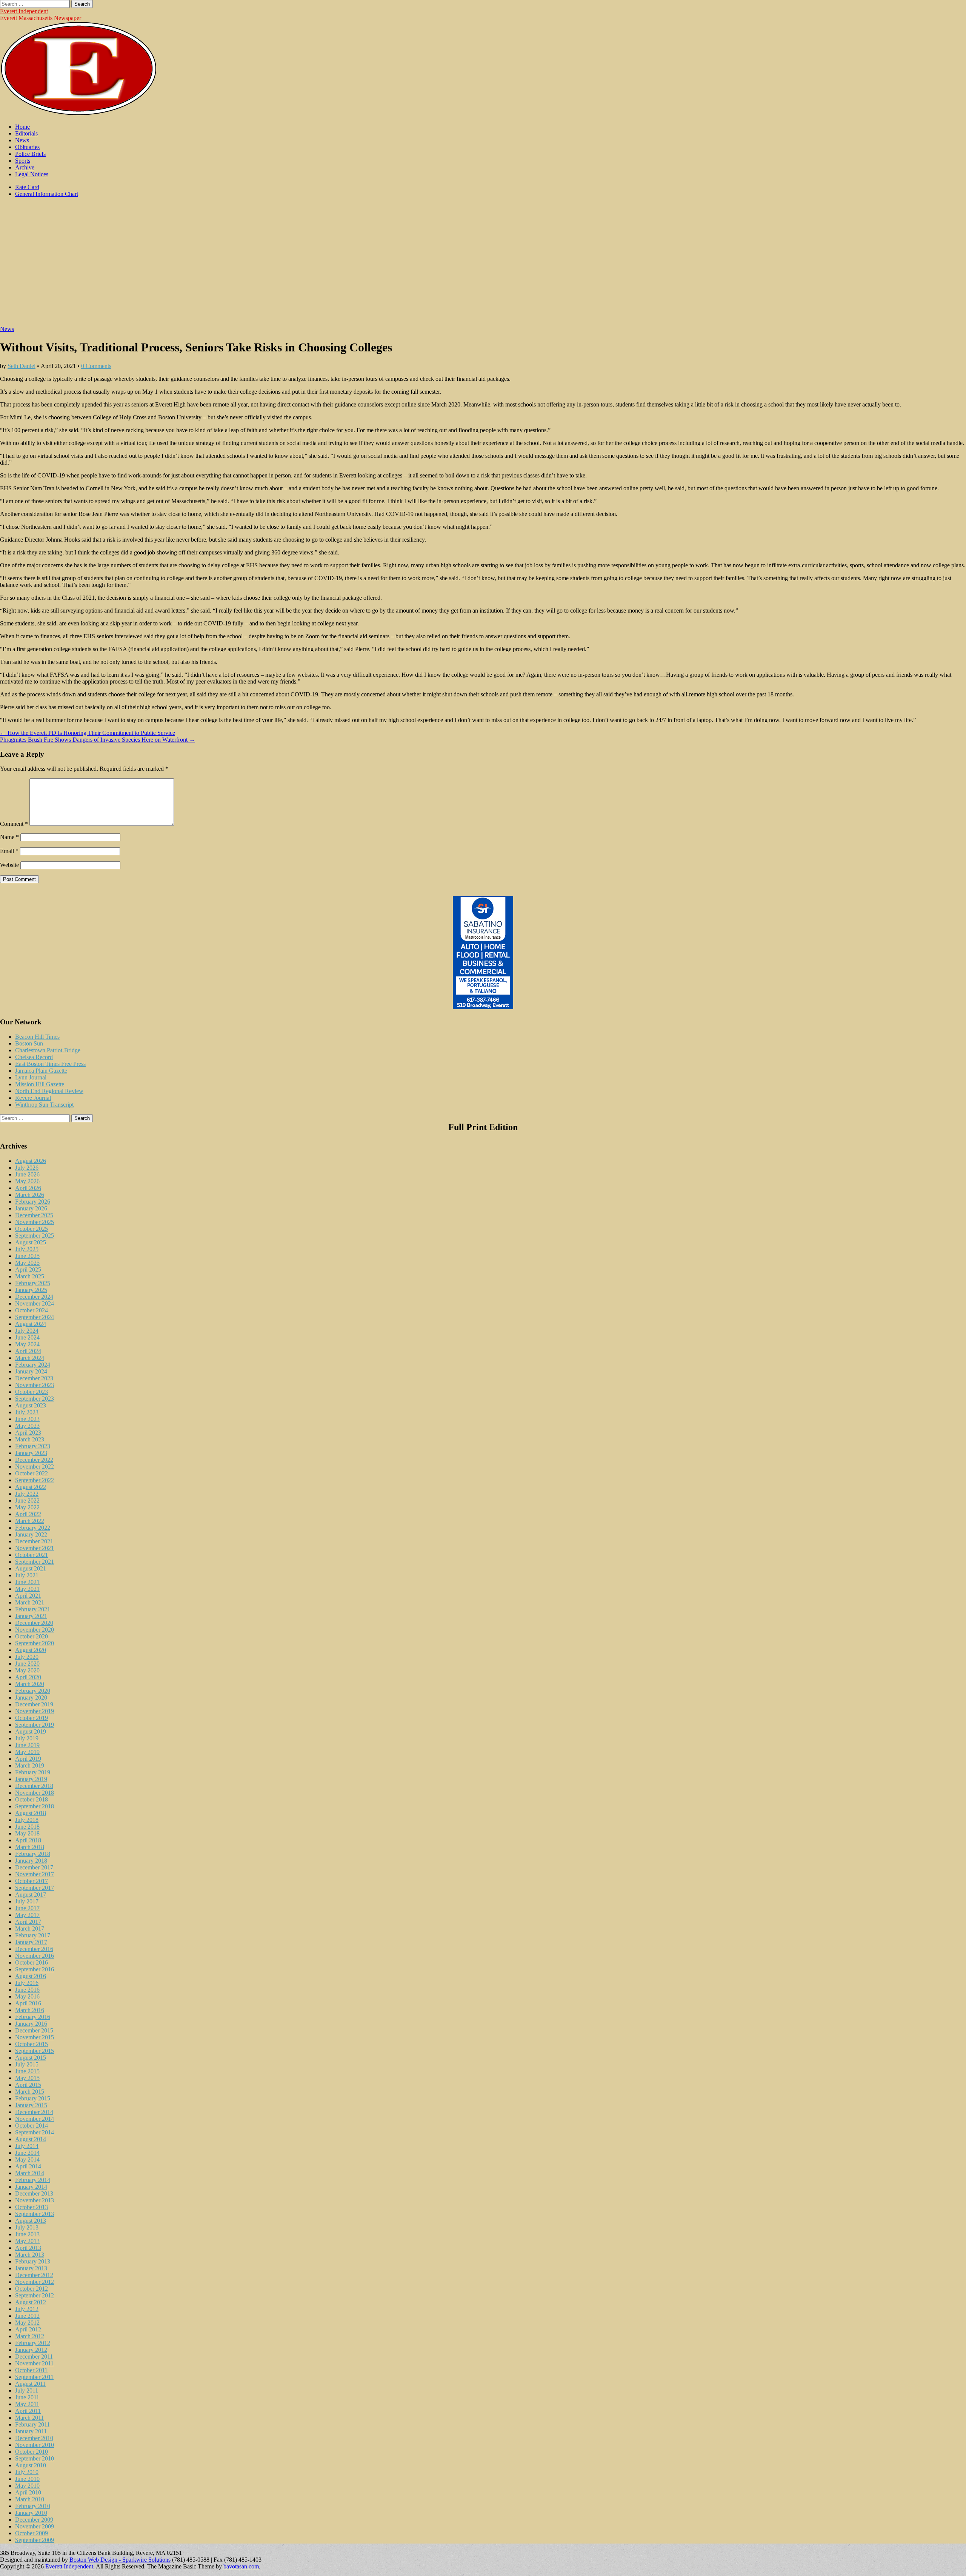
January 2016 (31, 2024)
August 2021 (31, 1568)
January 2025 (31, 1290)
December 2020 (34, 1623)
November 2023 (35, 1385)
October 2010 (32, 2452)
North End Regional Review (49, 1091)
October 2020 (32, 1636)
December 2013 (34, 2193)
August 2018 (31, 1813)
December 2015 (34, 2030)
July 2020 (27, 1657)
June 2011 (27, 2397)
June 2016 (27, 1990)
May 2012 (27, 2323)
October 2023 (32, 1392)
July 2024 (27, 1331)
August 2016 (31, 1976)
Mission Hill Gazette (40, 1084)
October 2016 (32, 1962)
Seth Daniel (22, 366)
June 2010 (27, 2479)
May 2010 (27, 2486)
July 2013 (27, 2227)
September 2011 (34, 2377)
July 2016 (27, 1983)
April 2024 (28, 1351)
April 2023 (28, 1433)
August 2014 (31, 2139)
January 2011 (31, 2431)
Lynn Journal (31, 1077)
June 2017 (27, 1908)
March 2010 (30, 2499)
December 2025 (34, 1215)
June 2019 (27, 1745)
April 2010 (28, 2492)
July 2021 (27, 1575)
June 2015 (27, 2071)
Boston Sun (29, 1043)
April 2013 (28, 2248)
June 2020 (27, 1664)
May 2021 (27, 1589)
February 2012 (33, 2343)
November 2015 (35, 2037)
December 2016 (34, 1949)
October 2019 (32, 1718)
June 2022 (27, 1500)
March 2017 (30, 1929)
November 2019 (35, 1711)
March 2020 (30, 1684)
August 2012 (31, 2302)
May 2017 (27, 1915)
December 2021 (34, 1541)
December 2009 (34, 2520)
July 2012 (27, 2309)
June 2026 (27, 1174)
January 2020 (31, 1698)
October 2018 (32, 1799)
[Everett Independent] (79, 114)
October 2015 (32, 2044)
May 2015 (27, 2078)
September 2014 (35, 2132)
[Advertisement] (483, 265)
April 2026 (28, 1188)
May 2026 (27, 1181)
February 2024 (33, 1365)
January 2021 (31, 1616)
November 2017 (35, 1874)
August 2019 (31, 1731)
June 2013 (27, 2234)
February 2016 (33, 2017)
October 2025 (32, 1229)
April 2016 (28, 2003)
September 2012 (35, 2295)
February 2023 (33, 1446)
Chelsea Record (34, 1057)
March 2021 (30, 1602)
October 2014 (32, 2126)
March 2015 (30, 2092)
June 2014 (27, 2153)
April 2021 (28, 1596)
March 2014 (30, 2173)
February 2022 (33, 1528)
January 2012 (31, 2350)
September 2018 (35, 1806)
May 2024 (27, 1344)
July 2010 (27, 2472)
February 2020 (33, 1691)
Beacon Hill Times (37, 1037)
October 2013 (32, 2207)
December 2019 (34, 1704)
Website (9, 865)
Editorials (26, 133)
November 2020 (35, 1630)
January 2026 (31, 1208)
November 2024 (35, 1303)
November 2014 (35, 2119)
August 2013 (31, 2221)
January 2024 (31, 1371)
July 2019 (27, 1738)
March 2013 (30, 2255)
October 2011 (31, 2370)
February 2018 (33, 1854)
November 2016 (35, 1956)
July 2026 (27, 1168)
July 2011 (27, 2390)
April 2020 (28, 1677)
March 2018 (30, 1847)
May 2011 (27, 2404)
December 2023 (34, 1378)
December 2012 (34, 2275)
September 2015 (35, 2051)
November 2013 (35, 2200)
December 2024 (34, 1297)
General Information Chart (47, 194)
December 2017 (34, 1867)
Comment (14, 824)
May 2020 (27, 1670)
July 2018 (27, 1820)
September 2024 (35, 1317)
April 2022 (28, 1514)
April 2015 (28, 2085)
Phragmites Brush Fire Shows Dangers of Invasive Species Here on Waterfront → (98, 740)
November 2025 (35, 1222)
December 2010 (34, 2438)
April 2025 (28, 1270)
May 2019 (27, 1752)
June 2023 (27, 1419)
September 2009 (35, 2540)
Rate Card (27, 187)
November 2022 (35, 1467)
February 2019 (33, 1772)
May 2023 (27, 1426)
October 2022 (32, 1473)
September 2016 (35, 1969)
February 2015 (33, 2098)
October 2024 (32, 1310)
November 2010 (35, 2445)
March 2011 (29, 2418)
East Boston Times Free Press (50, 1064)
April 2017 (28, 1922)
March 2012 (30, 2336)
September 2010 (35, 2458)
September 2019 (35, 1725)
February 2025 (33, 1283)
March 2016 (30, 2010)
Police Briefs (30, 154)
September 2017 (35, 1888)
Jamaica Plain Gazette (41, 1071)
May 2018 (27, 1833)
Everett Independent (24, 11)
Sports (23, 161)
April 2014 (28, 2166)
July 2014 (27, 2146)
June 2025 (27, 1256)
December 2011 (34, 2357)
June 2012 (27, 2316)
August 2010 (31, 2465)
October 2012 (32, 2289)
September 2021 (35, 1562)
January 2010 (31, 2513)
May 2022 (27, 1507)
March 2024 (30, 1358)
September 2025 (35, 1236)
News (22, 140)
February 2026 (33, 1202)
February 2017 (33, 1935)
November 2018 (35, 1793)
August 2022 (31, 1487)
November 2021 (35, 1548)
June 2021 (27, 1582)
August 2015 (31, 2058)
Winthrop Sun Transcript (44, 1105)
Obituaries (27, 147)
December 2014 (34, 2112)
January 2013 (31, 2268)
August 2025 (31, 1242)
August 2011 (30, 2384)
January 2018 (31, 1861)
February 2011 (32, 2424)
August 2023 (31, 1405)
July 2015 (27, 2064)
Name (9, 837)
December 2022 (34, 1460)
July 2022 (27, 1494)
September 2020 (35, 1643)
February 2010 (33, 2506)
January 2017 (31, 1942)
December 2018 (34, 1786)
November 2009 (35, 2526)
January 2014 (31, 2187)
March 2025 (30, 1276)
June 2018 (27, 1827)
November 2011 (34, 2363)
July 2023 (27, 1412)
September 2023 (35, 1399)
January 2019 (31, 1779)
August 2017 (31, 1895)
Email (9, 851)
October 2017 (32, 1881)
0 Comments (96, 366)
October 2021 (32, 1555)
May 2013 (27, 2241)
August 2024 (31, 1324)
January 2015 (31, 2105)
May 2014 (27, 2159)
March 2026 (30, 1195)
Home (22, 127)
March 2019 (30, 1765)
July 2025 (27, 1249)
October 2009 (32, 2533)
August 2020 (31, 1650)
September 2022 (35, 1480)
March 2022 (30, 1521)
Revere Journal (33, 1098)
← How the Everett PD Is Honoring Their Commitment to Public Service (88, 733)
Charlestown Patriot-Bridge (48, 1050)
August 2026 (31, 1161)
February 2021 (33, 1609)
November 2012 (35, 2282)
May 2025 (27, 1263)
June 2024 (27, 1337)
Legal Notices (32, 174)
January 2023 (31, 1453)
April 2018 (28, 1840)
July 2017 (27, 1901)
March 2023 (30, 1439)
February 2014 (33, 2180)
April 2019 (28, 1759)
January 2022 (31, 1534)
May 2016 (27, 1996)
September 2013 (35, 2214)
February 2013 (33, 2261)
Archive (25, 167)
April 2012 (28, 2329)
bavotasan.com (241, 2566)
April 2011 (28, 2411)
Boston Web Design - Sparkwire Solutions (120, 2560)
